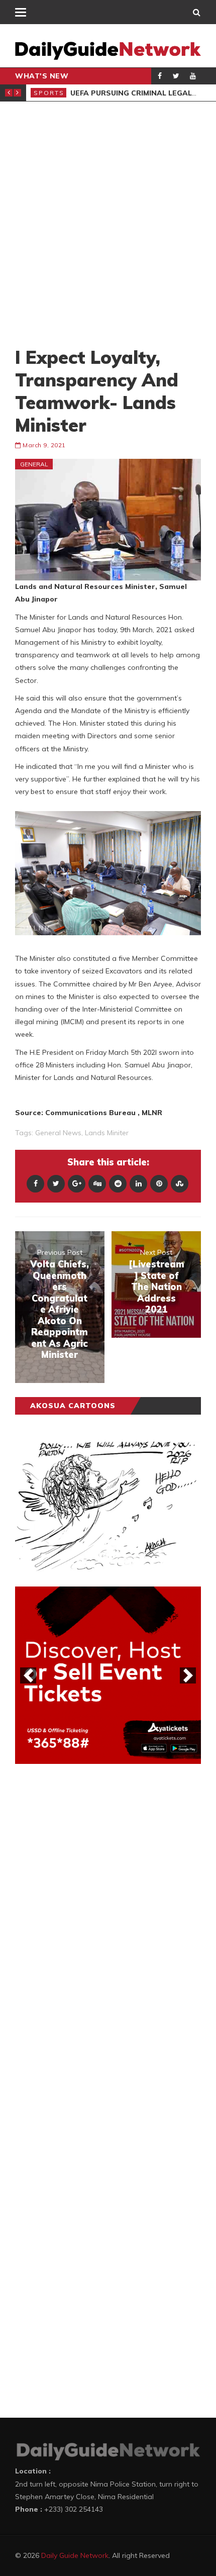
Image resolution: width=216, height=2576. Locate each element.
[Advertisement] (108, 224)
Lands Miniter (107, 1133)
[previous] (28, 1675)
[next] (188, 1675)
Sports (49, 93)
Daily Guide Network (75, 2555)
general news (58, 1133)
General (34, 464)
